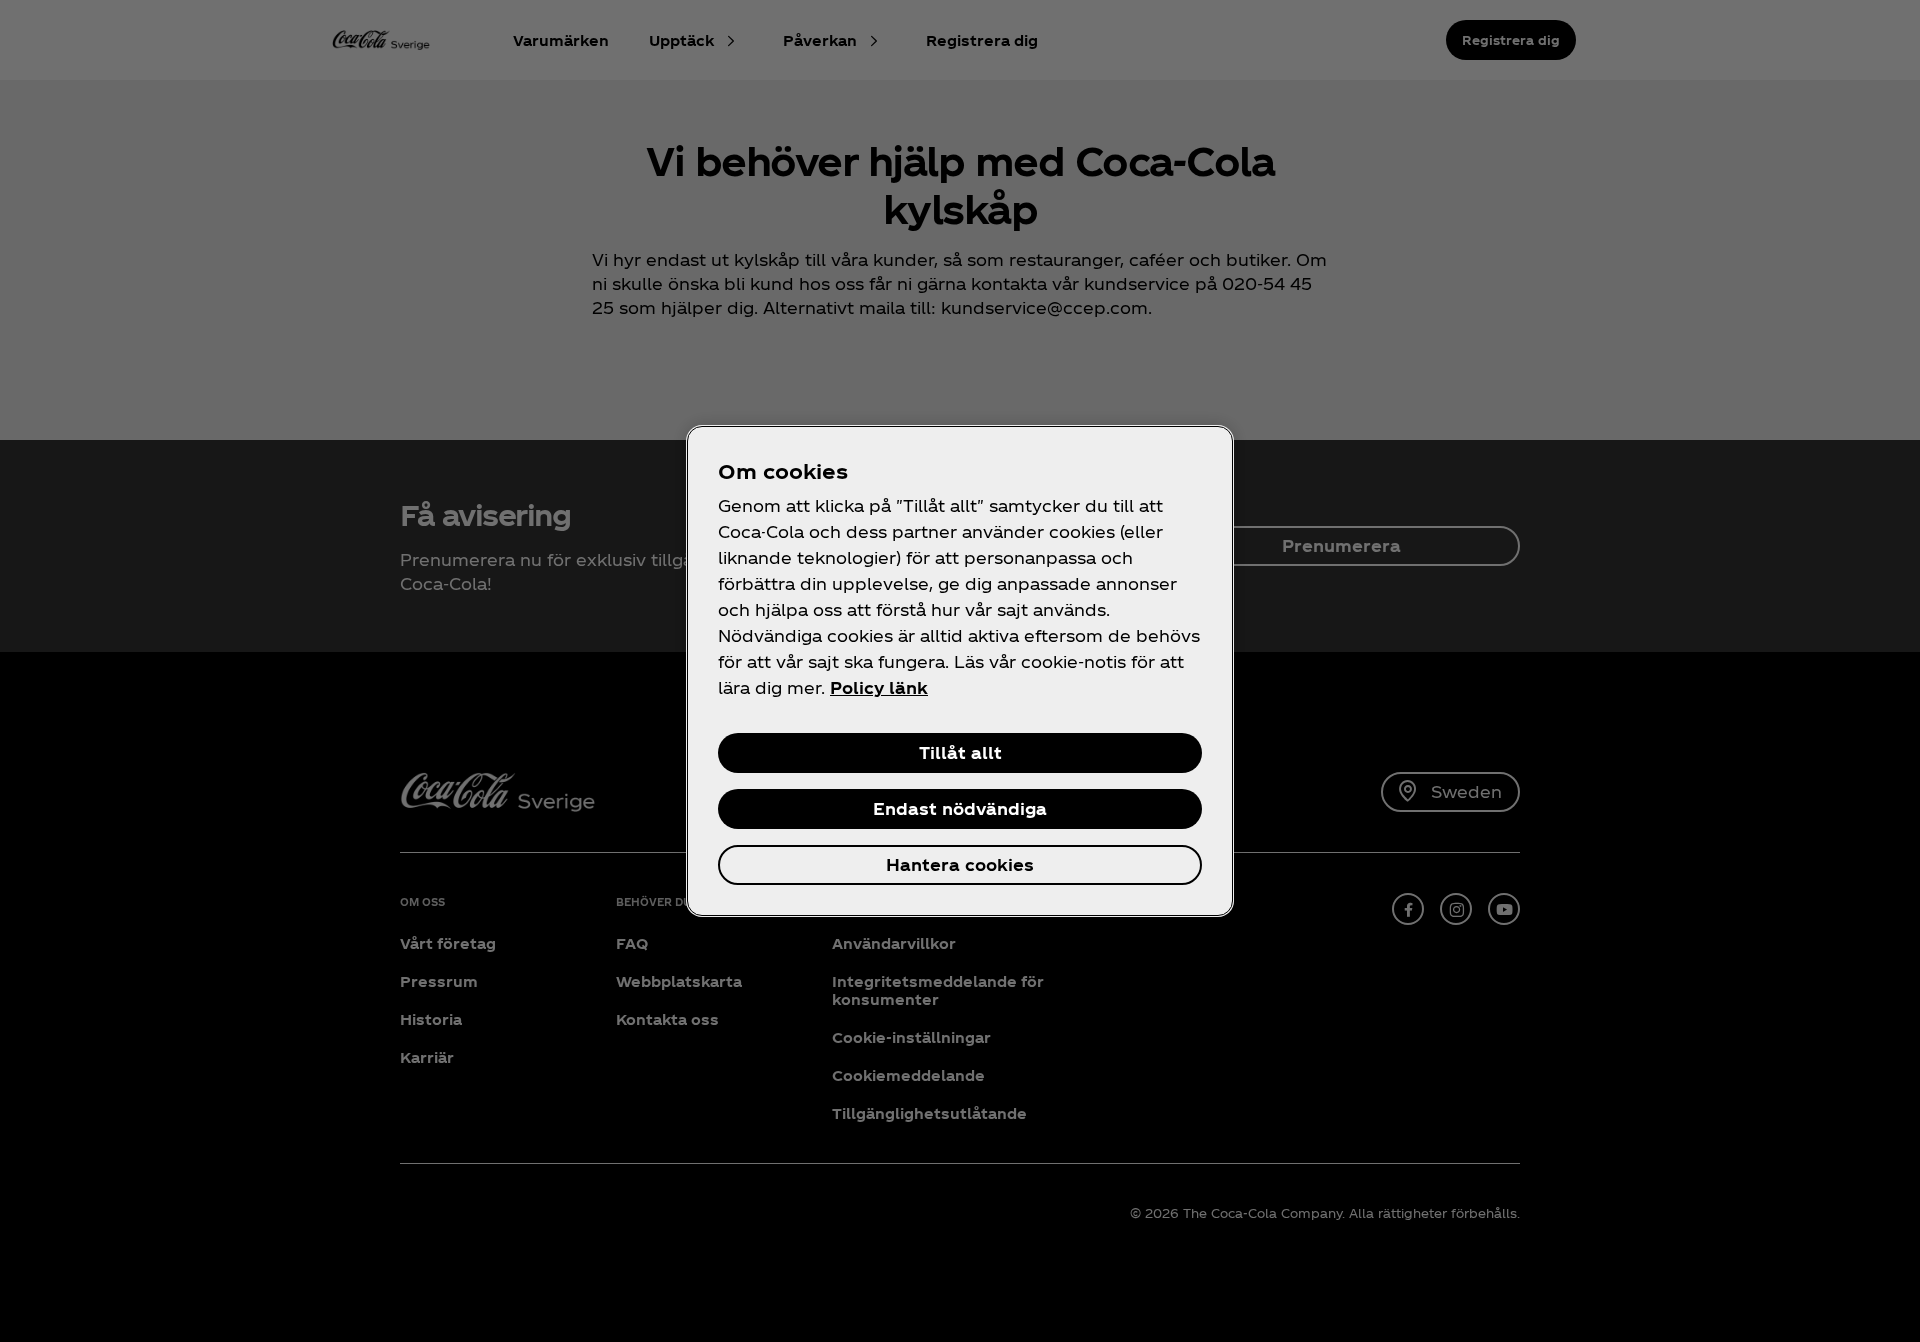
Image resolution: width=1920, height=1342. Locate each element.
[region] (960, 671)
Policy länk (879, 687)
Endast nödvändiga (960, 808)
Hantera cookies (960, 864)
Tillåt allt (960, 752)
